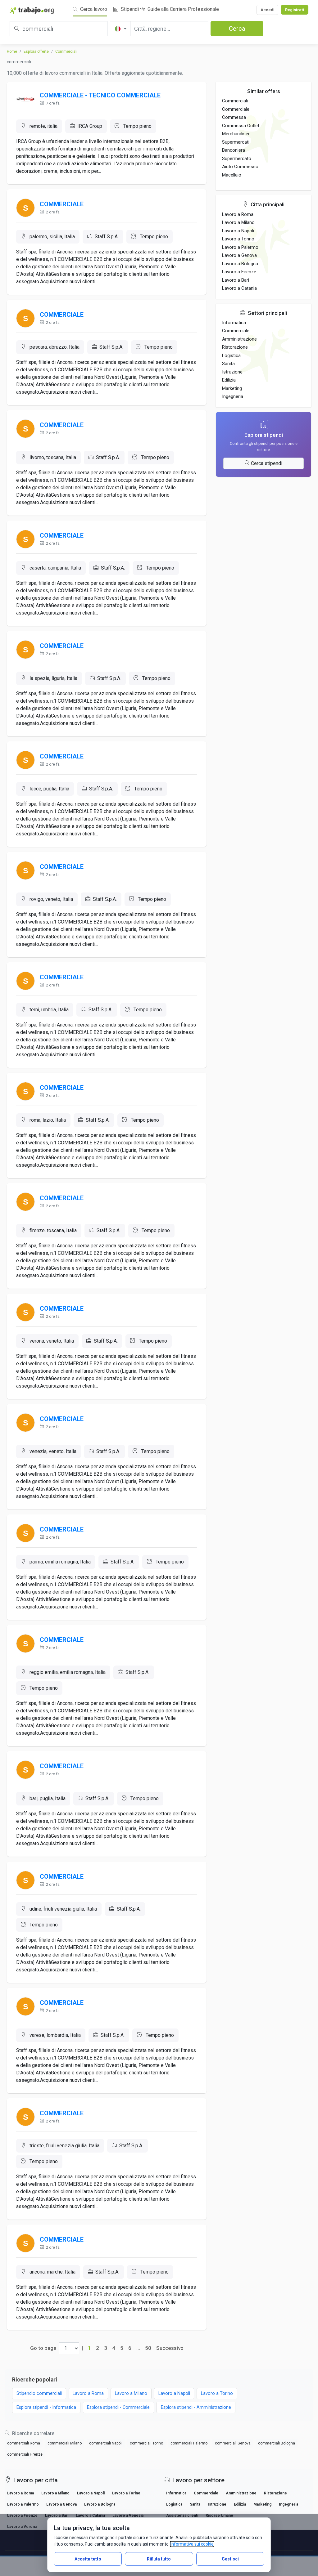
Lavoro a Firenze (239, 272)
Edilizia (229, 380)
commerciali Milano (65, 2443)
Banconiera (234, 150)
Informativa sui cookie (192, 2544)
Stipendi (129, 9)
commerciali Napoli (106, 2443)
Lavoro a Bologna (240, 264)
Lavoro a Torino (238, 239)
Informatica (234, 323)
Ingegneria (233, 396)
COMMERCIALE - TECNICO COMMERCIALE (100, 95)
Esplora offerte (36, 51)
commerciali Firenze (25, 2454)
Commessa (234, 117)
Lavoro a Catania (239, 288)
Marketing (232, 388)
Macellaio (232, 175)
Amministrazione (239, 339)
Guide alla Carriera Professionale (183, 9)
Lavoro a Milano (238, 222)
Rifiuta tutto (159, 2559)
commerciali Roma (24, 2443)
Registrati (295, 10)
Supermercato (237, 159)
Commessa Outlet (241, 126)
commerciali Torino (146, 2443)
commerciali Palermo (189, 2443)
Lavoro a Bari (236, 280)
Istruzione (232, 372)
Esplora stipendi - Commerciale (118, 2407)
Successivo (170, 2348)
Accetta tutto (88, 2559)
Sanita (228, 364)
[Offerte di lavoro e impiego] (32, 10)
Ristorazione (235, 347)
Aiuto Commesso (240, 167)
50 (148, 2348)
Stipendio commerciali (39, 2393)
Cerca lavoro (93, 9)
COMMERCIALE (62, 204)
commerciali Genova (233, 2443)
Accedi (267, 10)
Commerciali (66, 51)
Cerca (237, 29)
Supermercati (236, 142)
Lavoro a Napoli (238, 231)
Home (12, 51)
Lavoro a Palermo (240, 247)
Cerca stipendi (267, 463)
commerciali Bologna (277, 2443)
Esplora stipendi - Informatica (46, 2407)
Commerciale (236, 109)
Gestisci (230, 2559)
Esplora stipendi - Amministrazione (196, 2407)
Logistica (231, 356)
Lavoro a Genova (239, 255)
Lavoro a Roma (238, 214)
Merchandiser (236, 134)
